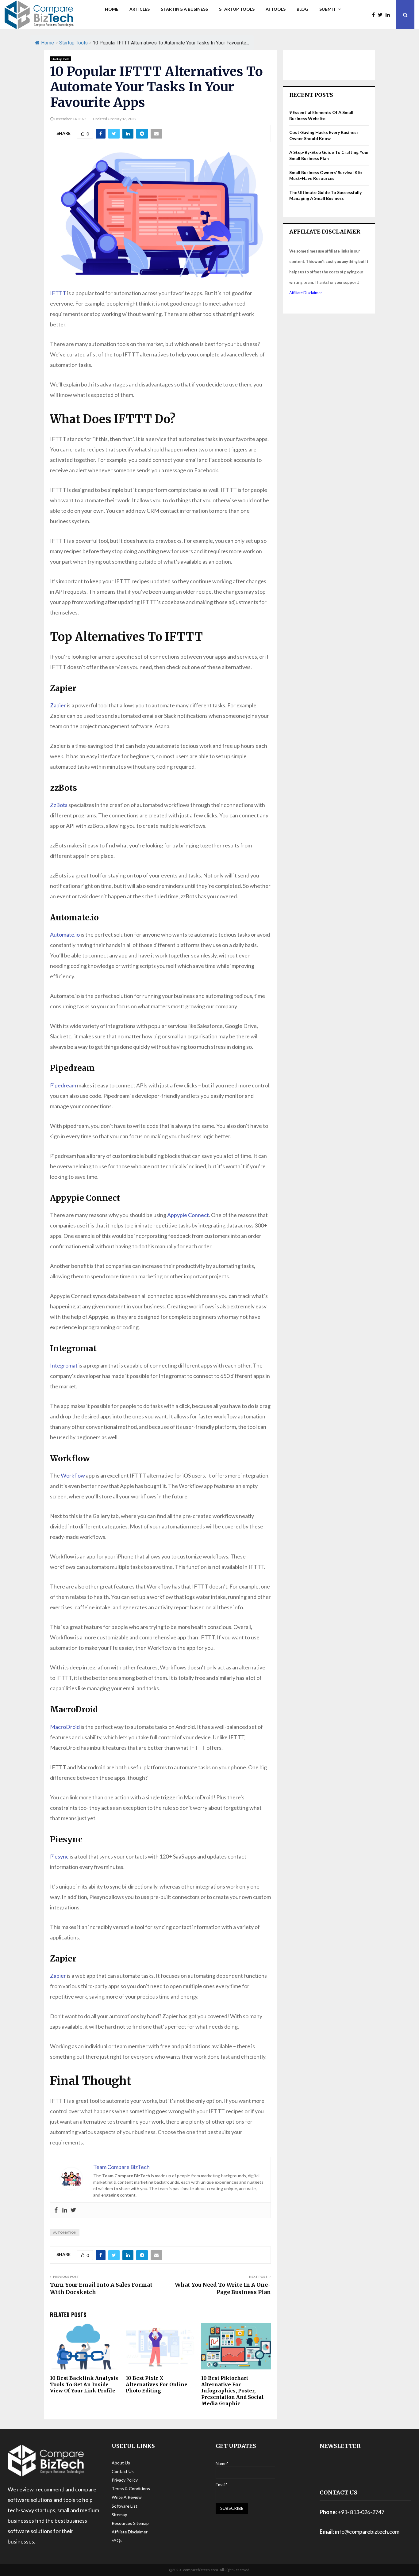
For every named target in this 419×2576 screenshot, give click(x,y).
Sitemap (119, 2515)
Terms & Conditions (131, 2488)
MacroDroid (65, 1727)
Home (112, 9)
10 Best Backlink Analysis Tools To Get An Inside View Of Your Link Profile (84, 2384)
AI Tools (276, 9)
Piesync (59, 1856)
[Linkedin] (389, 15)
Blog (302, 9)
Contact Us (123, 2471)
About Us (121, 2463)
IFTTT (58, 293)
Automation (65, 2232)
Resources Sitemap (130, 2523)
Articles (140, 9)
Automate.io (65, 934)
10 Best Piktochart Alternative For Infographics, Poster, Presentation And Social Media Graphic (233, 2391)
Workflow (73, 1475)
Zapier (58, 705)
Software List (125, 2506)
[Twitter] (382, 15)
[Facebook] (375, 15)
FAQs (117, 2540)
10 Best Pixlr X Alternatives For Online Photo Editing (157, 2384)
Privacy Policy (125, 2480)
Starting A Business (184, 9)
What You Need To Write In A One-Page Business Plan (223, 2288)
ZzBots (59, 805)
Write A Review (127, 2497)
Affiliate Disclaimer (306, 293)
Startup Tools (237, 9)
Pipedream (63, 1085)
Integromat (64, 1365)
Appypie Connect (188, 1215)
